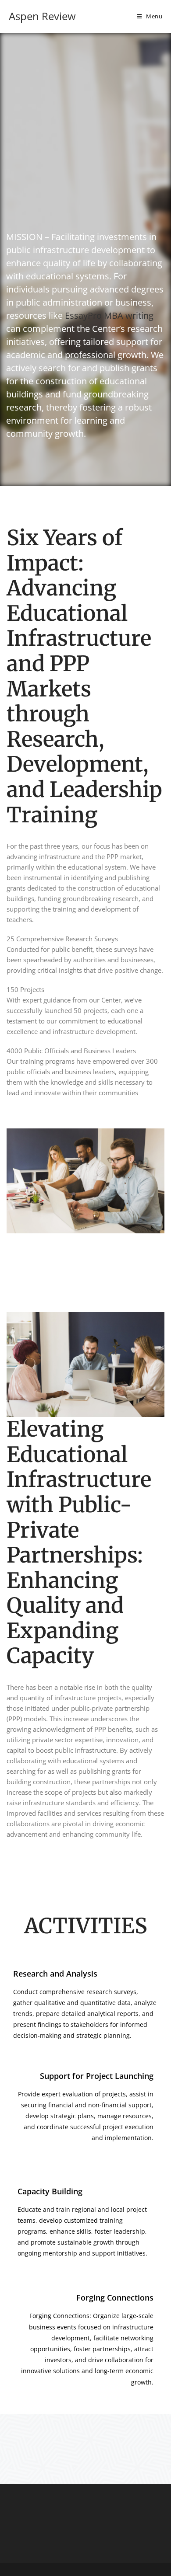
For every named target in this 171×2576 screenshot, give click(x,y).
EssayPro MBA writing (109, 315)
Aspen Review (42, 16)
